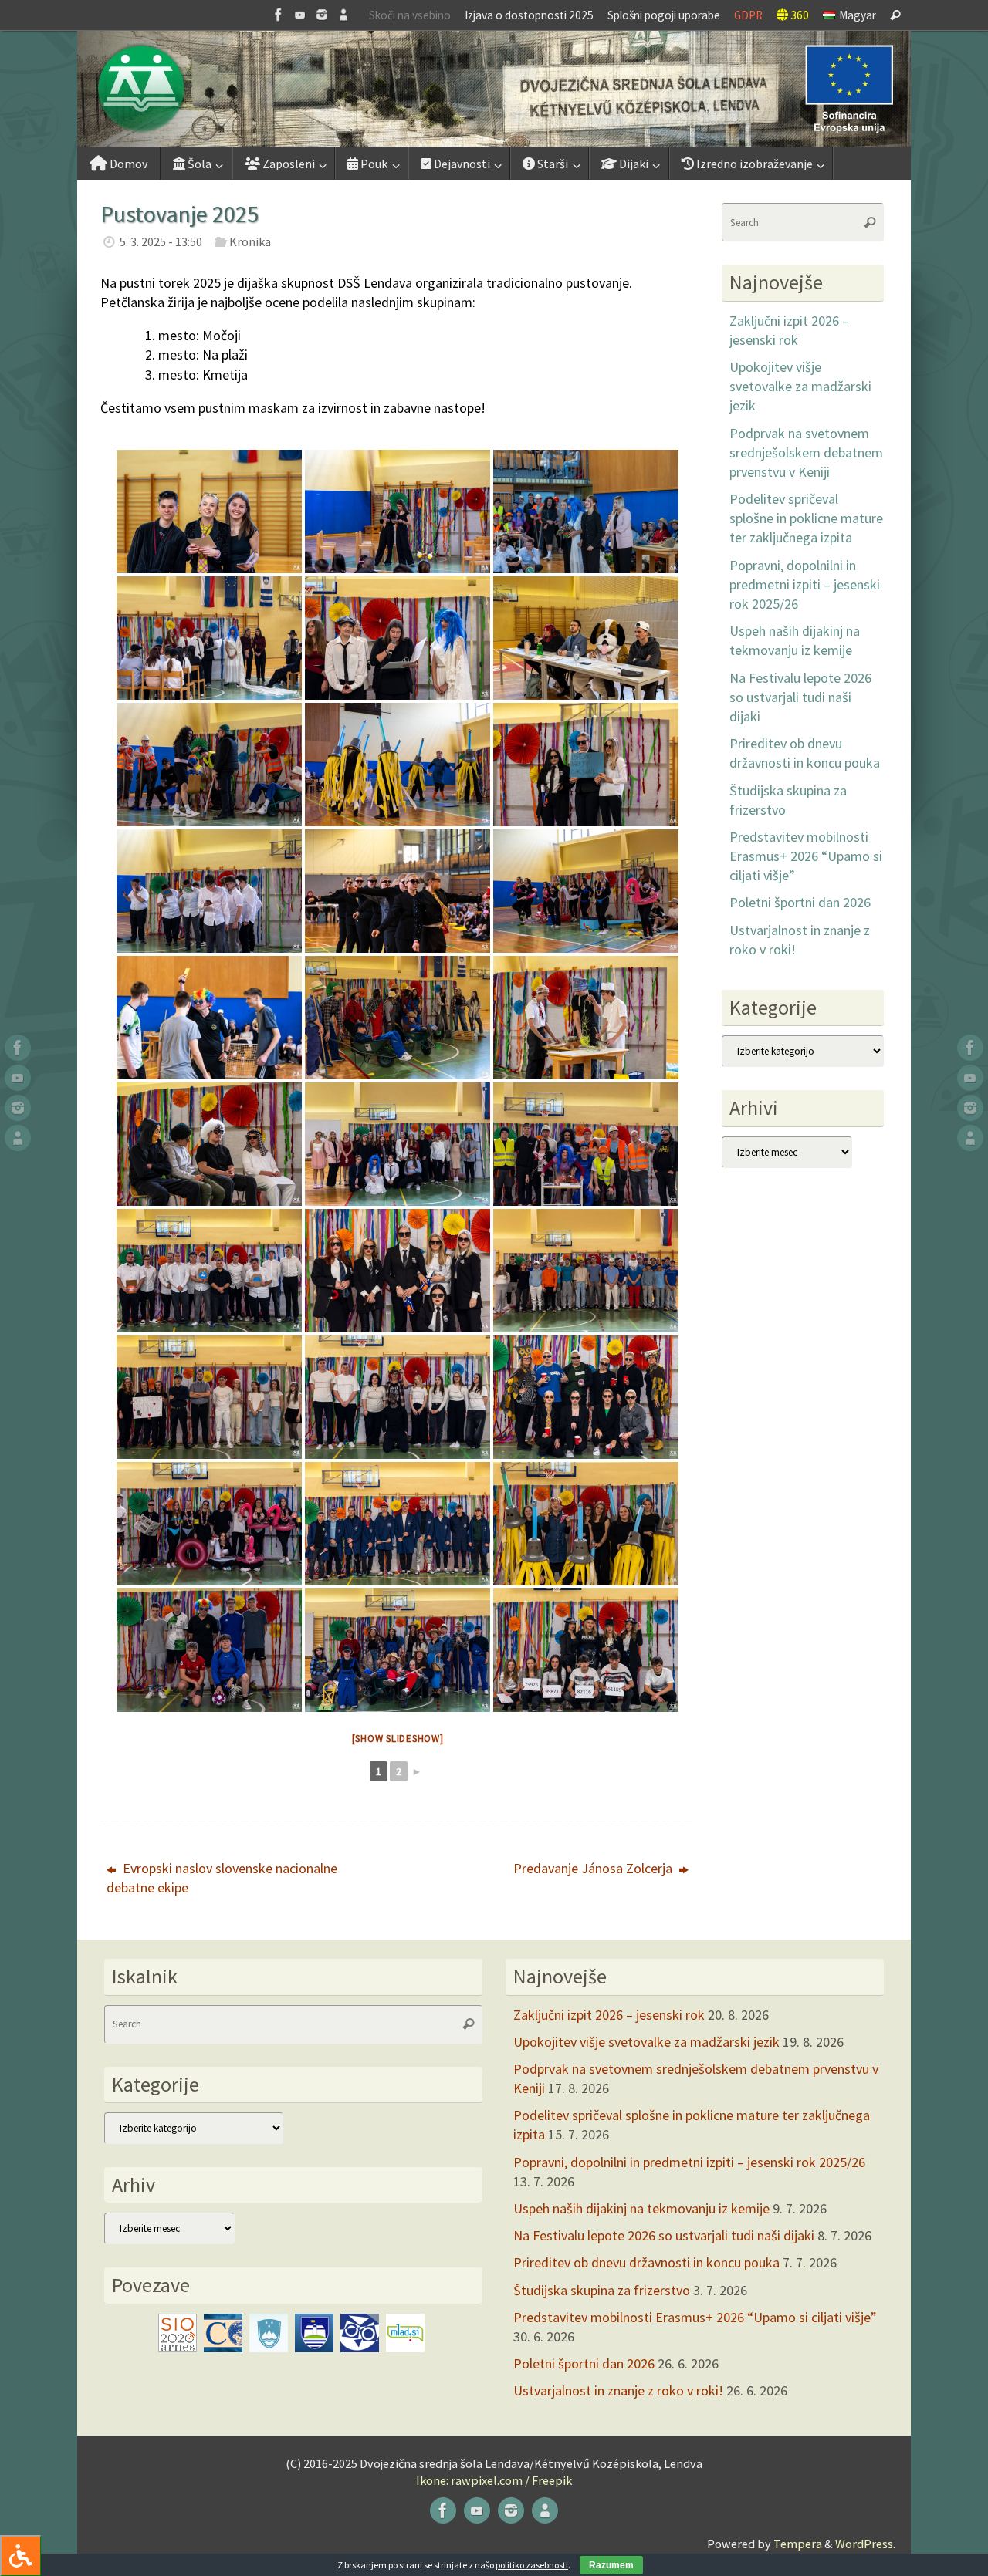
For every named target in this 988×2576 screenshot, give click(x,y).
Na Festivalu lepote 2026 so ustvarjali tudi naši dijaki (800, 697)
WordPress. (865, 2544)
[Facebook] (279, 15)
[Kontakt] (343, 15)
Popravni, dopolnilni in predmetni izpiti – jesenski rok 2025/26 (805, 584)
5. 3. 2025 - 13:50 (161, 241)
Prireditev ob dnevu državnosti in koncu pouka (646, 2262)
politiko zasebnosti (532, 2565)
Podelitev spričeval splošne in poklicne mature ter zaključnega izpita (806, 518)
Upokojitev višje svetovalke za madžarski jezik (800, 386)
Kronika (250, 241)
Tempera (798, 2544)
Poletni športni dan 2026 (800, 902)
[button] (494, 89)
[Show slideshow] (398, 1739)
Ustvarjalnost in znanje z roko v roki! (618, 2390)
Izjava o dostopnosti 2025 (529, 15)
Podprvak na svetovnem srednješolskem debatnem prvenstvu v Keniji (806, 452)
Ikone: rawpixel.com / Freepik (494, 2480)
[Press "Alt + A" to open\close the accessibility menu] (20, 2556)
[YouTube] (300, 15)
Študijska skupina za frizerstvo (602, 2290)
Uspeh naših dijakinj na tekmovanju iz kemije (641, 2208)
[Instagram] (322, 15)
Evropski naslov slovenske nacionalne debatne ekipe (222, 1878)
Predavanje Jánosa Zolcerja (594, 1868)
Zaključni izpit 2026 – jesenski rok (609, 2015)
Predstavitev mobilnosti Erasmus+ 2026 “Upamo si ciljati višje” (806, 856)
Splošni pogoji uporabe (664, 15)
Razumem (611, 2565)
